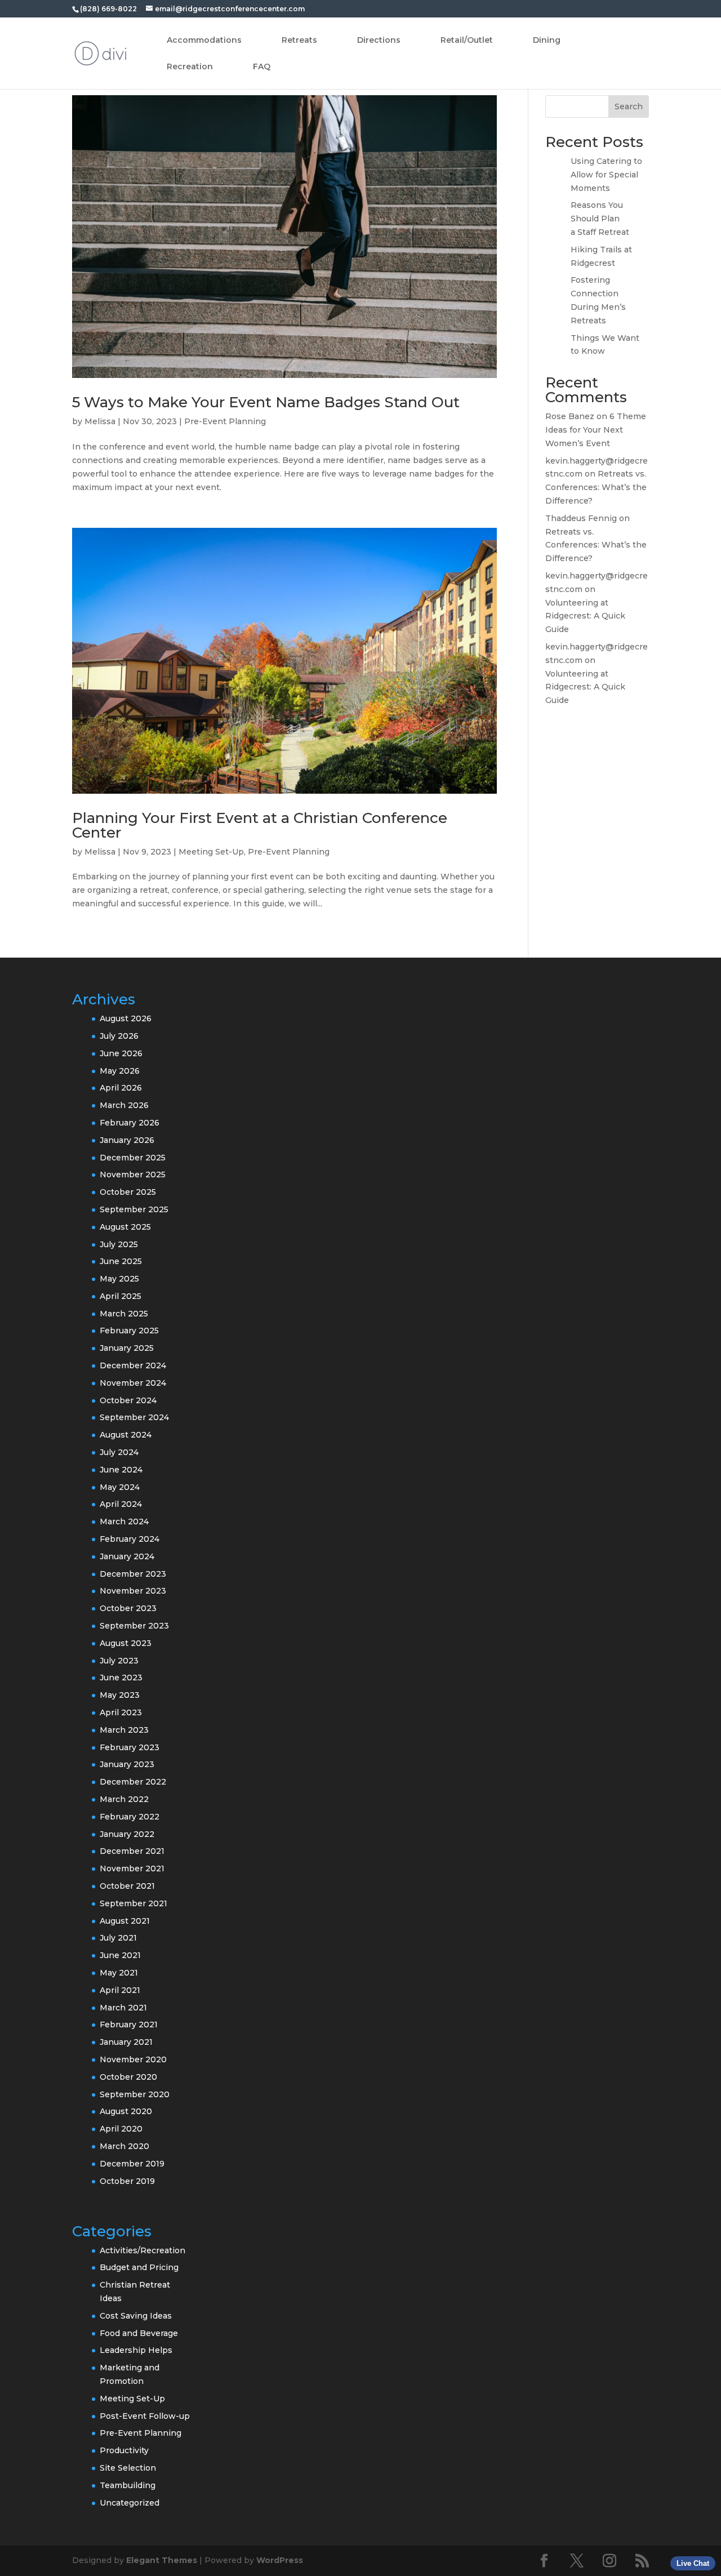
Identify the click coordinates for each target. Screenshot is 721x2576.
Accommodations (204, 41)
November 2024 (133, 1383)
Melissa (100, 421)
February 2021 (129, 2025)
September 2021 (133, 1903)
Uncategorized (130, 2503)
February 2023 (130, 1747)
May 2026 (120, 1071)
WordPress (280, 2560)
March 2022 (124, 1799)
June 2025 (121, 1261)
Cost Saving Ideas (136, 2316)
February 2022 (130, 1817)
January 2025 (127, 1348)
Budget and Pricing (139, 2267)
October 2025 (128, 1192)
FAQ (262, 67)
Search (629, 106)
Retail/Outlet (467, 41)
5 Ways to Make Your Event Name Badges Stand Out (266, 402)
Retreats (299, 41)
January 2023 (127, 1764)
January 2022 (127, 1834)
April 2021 (120, 1990)
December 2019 (132, 2164)
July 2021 (118, 1938)
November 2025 (133, 1174)
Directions (379, 41)
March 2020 (124, 2146)
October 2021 (127, 1886)
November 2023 (133, 1591)
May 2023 (120, 1695)
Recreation (190, 67)
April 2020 (121, 2129)
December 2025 (133, 1158)
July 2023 (119, 1661)
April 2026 (121, 1088)
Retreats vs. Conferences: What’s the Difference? (596, 487)
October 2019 (127, 2181)
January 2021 (126, 2042)
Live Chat (693, 2563)
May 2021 (119, 1973)
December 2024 (133, 1365)
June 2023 (121, 1678)
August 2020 (126, 2111)
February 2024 (130, 1539)
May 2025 (119, 1279)
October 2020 (128, 2077)
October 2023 (128, 1608)
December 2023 (133, 1574)
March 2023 (124, 1730)
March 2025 (124, 1314)
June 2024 (121, 1470)
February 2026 (130, 1123)
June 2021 (120, 1955)
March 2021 (123, 2008)
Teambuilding (128, 2485)
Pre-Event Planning (225, 421)
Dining (547, 41)
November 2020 (133, 2059)
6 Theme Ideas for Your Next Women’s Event (596, 430)
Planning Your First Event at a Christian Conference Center (260, 825)
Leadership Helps (136, 2350)
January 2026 (127, 1140)
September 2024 (134, 1417)
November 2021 (132, 1868)
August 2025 (125, 1227)
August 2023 (126, 1643)
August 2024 (126, 1435)
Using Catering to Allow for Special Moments (606, 175)
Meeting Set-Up (211, 852)
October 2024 (128, 1400)
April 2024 (121, 1504)
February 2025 (129, 1331)
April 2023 (121, 1712)
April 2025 (121, 1296)
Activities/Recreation (143, 2250)
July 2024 (119, 1452)
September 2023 (134, 1626)
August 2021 (125, 1921)
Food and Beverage (139, 2333)
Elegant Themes (162, 2560)
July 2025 (119, 1244)
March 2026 (124, 1105)
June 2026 (121, 1053)
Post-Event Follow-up (145, 2416)
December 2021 (132, 1851)
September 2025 (134, 1209)
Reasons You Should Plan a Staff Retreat (600, 219)
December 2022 (133, 1782)
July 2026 (119, 1036)
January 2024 (127, 1556)
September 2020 (135, 2094)
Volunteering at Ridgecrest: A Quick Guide (585, 616)
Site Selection (128, 2468)
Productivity (124, 2450)
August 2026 (126, 1018)
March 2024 (124, 1521)
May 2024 (120, 1487)
